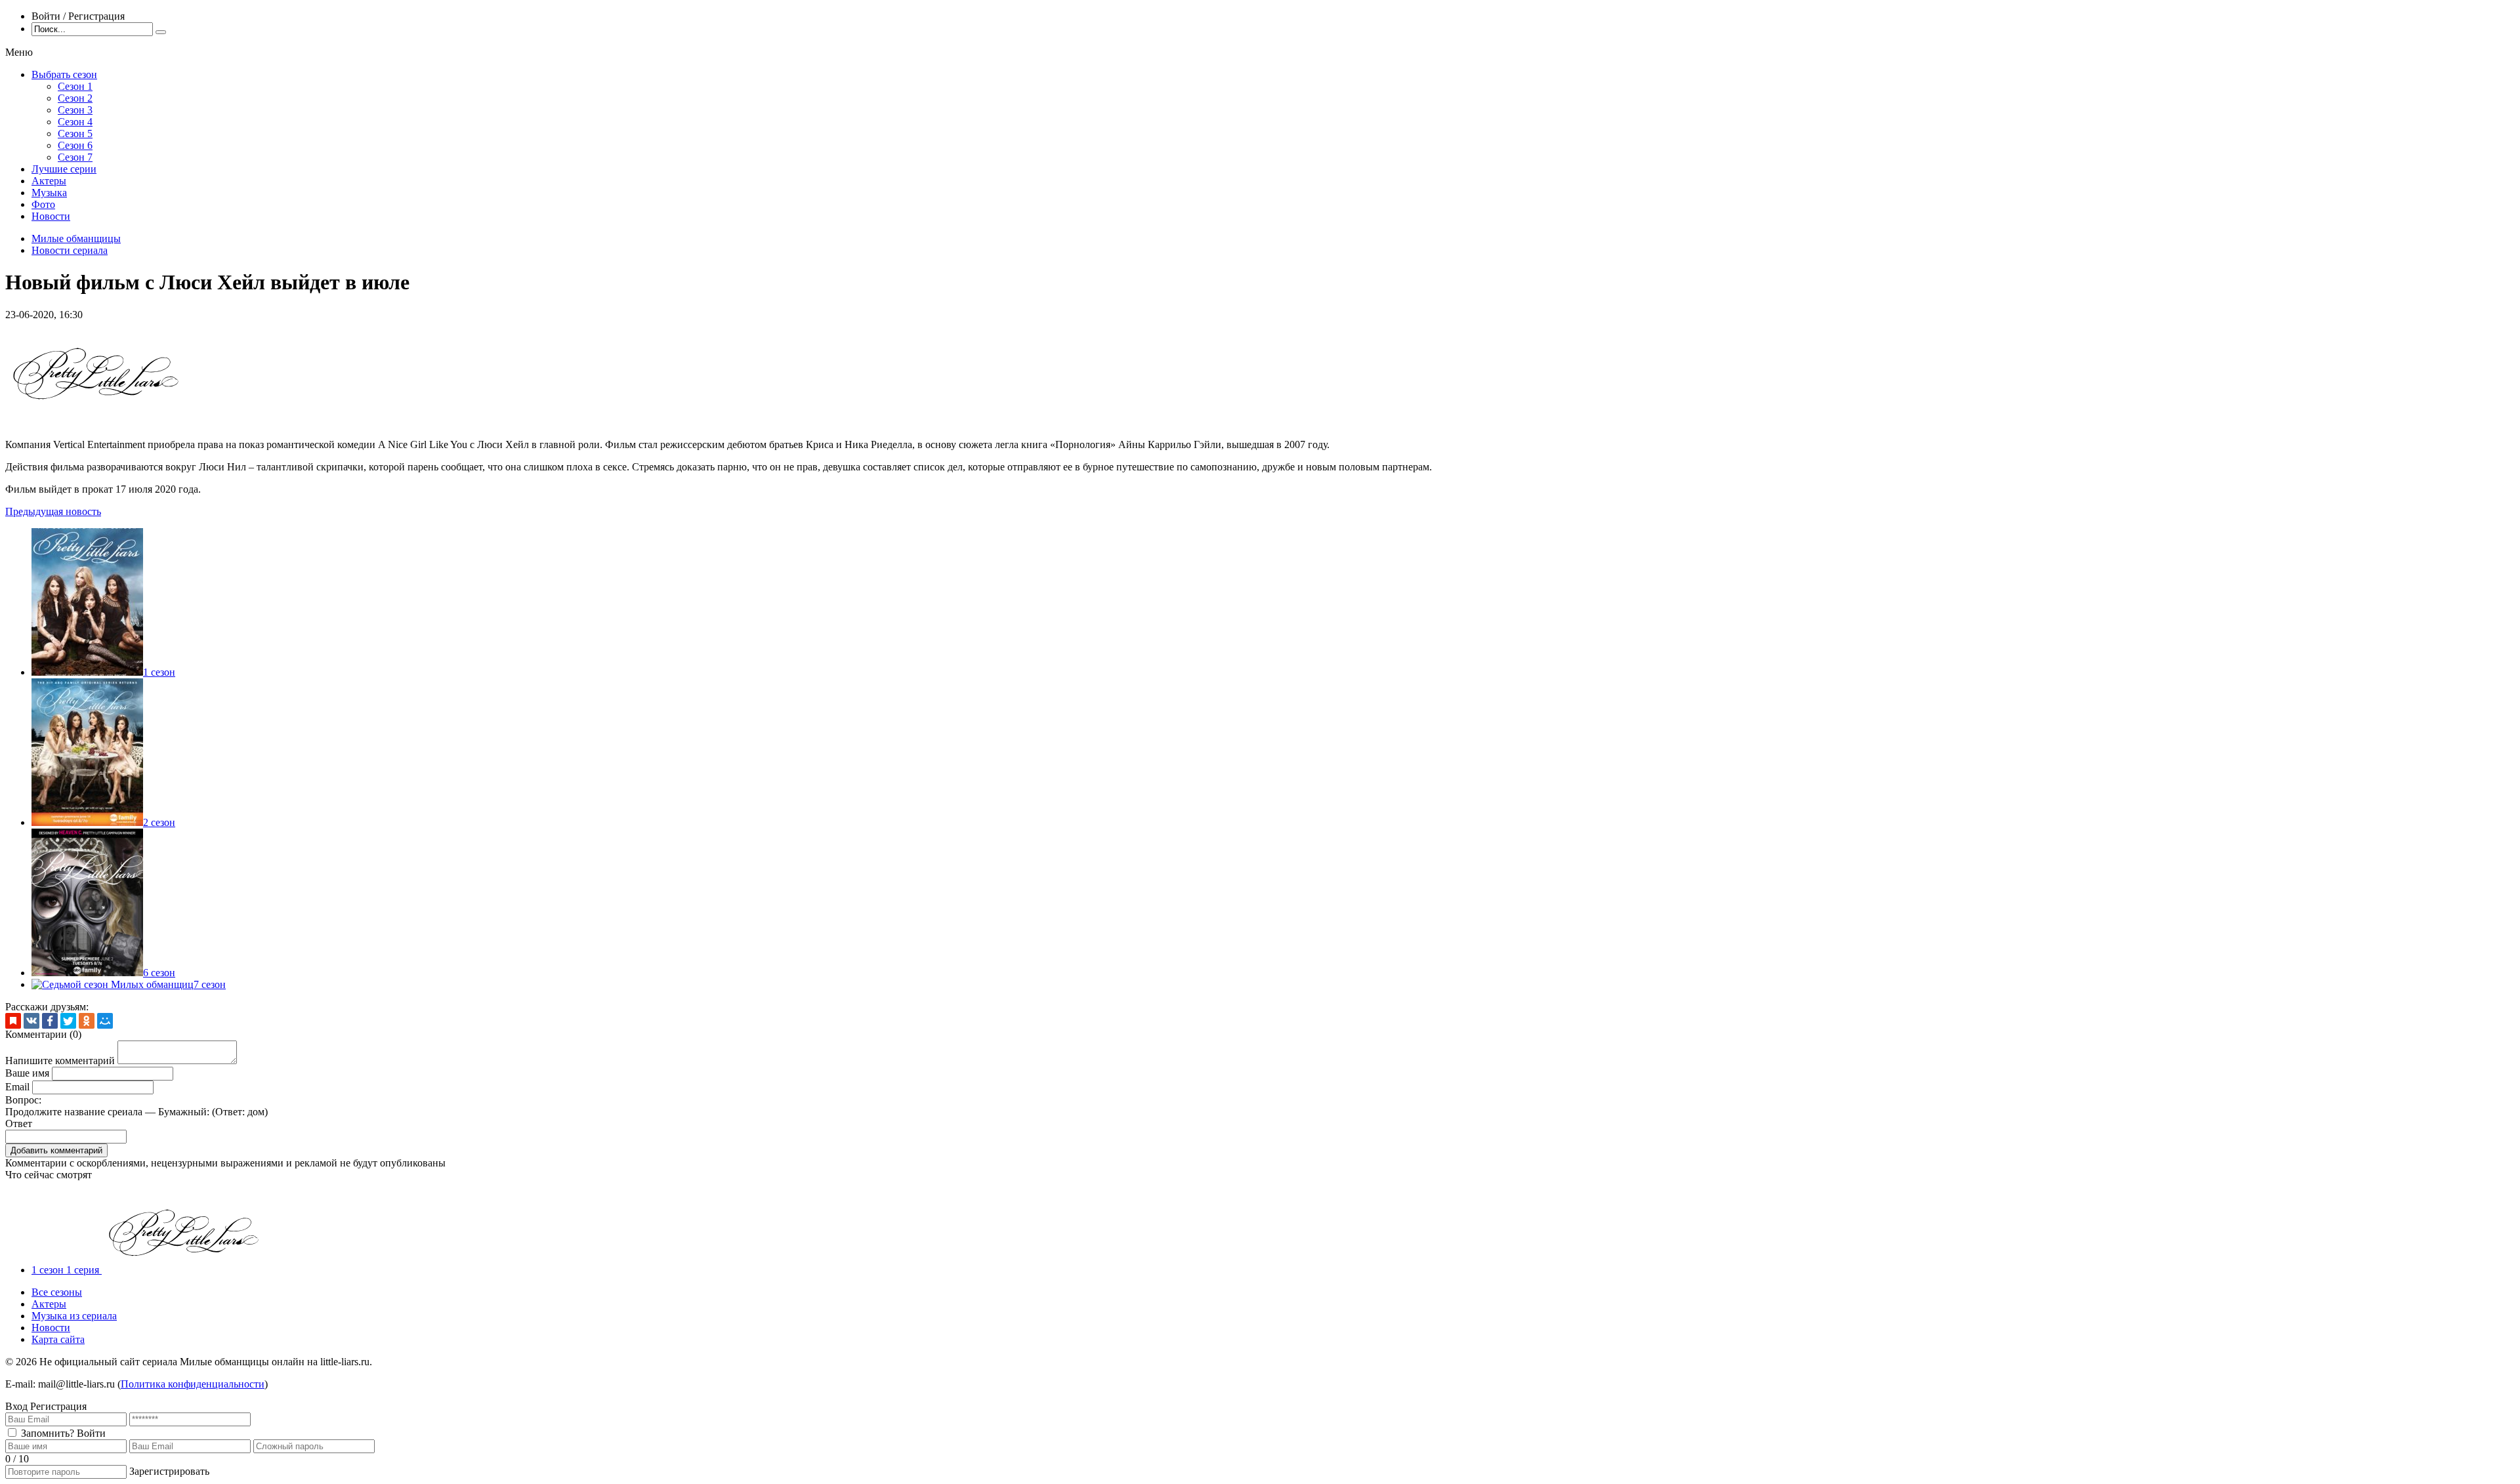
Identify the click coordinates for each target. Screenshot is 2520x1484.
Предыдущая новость (53, 511)
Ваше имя (27, 1073)
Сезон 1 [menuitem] (75, 86)
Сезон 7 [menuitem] (75, 157)
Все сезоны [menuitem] (57, 1292)
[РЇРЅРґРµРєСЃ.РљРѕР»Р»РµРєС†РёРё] (13, 1021)
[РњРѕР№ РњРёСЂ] (105, 1021)
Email (17, 1087)
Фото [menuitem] (43, 204)
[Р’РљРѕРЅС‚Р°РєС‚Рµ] (31, 1021)
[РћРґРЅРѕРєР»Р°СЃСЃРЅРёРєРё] (87, 1021)
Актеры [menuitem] (49, 181)
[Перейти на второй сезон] (87, 822)
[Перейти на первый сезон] (87, 672)
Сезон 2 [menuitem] (75, 98)
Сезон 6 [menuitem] (75, 145)
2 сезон (159, 822)
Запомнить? (48, 1433)
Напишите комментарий (60, 1061)
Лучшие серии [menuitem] (64, 169)
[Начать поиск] (161, 32)
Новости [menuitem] (51, 216)
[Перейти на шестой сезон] (87, 973)
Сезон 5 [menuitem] (75, 134)
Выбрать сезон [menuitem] (64, 74)
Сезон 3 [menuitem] (75, 110)
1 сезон (159, 672)
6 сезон (159, 973)
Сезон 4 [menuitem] (75, 122)
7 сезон (210, 984)
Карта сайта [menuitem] (58, 1339)
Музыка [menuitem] (49, 193)
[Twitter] (68, 1021)
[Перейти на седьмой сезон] (113, 984)
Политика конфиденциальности (193, 1384)
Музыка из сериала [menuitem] (74, 1316)
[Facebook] (50, 1021)
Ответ (19, 1123)
